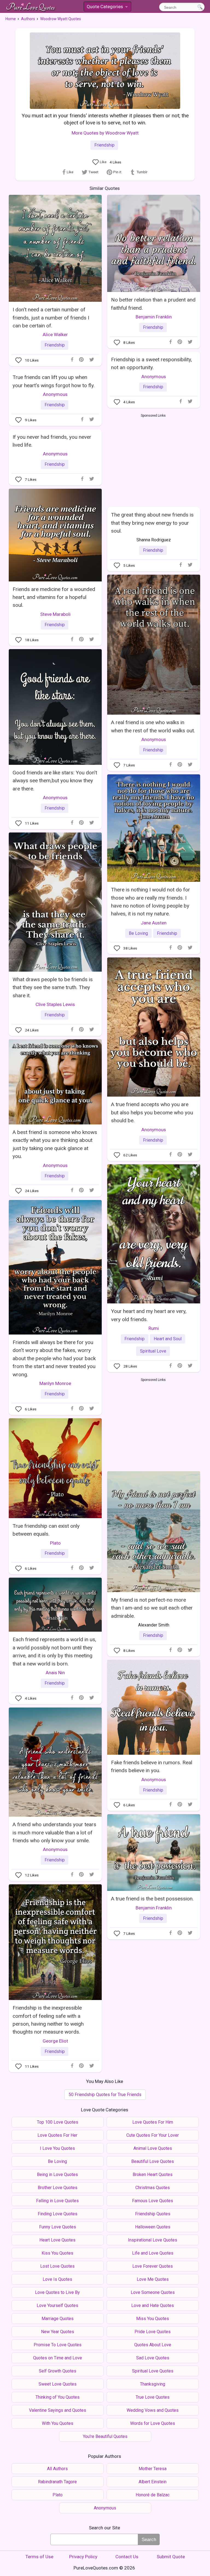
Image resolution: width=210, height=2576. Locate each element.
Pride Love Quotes (153, 2332)
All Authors (57, 2469)
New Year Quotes (58, 2332)
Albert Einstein (153, 2482)
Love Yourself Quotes (57, 2305)
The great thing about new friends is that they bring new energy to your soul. (152, 523)
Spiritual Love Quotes (153, 2371)
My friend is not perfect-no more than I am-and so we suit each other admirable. (152, 1608)
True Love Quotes (153, 2397)
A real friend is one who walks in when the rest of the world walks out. (153, 726)
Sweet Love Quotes (58, 2384)
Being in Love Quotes (57, 2174)
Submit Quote (171, 2557)
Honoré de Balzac (153, 2495)
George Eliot (55, 2041)
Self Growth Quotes (58, 2371)
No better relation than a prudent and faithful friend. (153, 304)
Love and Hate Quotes (153, 2305)
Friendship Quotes (153, 2214)
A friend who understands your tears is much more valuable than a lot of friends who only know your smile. (54, 1832)
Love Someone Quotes (153, 2292)
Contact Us (127, 2557)
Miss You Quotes (153, 2319)
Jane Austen (154, 923)
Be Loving (138, 933)
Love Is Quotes (57, 2279)
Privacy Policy (83, 2557)
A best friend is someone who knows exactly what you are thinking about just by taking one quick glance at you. (55, 1144)
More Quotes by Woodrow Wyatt (105, 133)
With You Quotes (58, 2423)
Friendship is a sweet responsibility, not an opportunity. (151, 363)
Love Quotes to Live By (57, 2292)
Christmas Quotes (153, 2188)
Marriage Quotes (58, 2319)
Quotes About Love (153, 2345)
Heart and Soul (168, 1339)
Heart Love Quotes (57, 2240)
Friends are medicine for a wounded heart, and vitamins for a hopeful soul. (54, 597)
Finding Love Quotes (58, 2214)
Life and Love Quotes (153, 2253)
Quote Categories (107, 8)
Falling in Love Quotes (57, 2201)
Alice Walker (55, 335)
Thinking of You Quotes (58, 2397)
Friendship (104, 145)
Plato (55, 1543)
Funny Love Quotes (58, 2227)
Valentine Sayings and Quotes (58, 2410)
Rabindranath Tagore (57, 2482)
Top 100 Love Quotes (58, 2122)
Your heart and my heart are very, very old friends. (149, 1315)
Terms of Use (39, 2557)
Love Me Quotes (153, 2279)
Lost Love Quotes (57, 2266)
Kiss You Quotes (57, 2253)
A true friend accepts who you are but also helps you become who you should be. (152, 1112)
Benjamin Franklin (154, 317)
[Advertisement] (153, 459)
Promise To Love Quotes (58, 2345)
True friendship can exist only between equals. (46, 1530)
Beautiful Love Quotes (153, 2161)
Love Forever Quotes (153, 2266)
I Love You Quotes (57, 2148)
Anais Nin (55, 1673)
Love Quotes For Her (57, 2135)
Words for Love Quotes (153, 2423)
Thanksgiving (153, 2384)
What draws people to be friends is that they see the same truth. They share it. (53, 987)
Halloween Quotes (153, 2227)
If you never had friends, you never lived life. (52, 441)
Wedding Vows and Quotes (153, 2410)
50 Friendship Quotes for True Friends (105, 2095)
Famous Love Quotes (153, 2201)
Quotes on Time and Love (58, 2358)
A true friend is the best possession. (152, 1899)
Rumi (154, 1328)
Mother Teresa (153, 2469)
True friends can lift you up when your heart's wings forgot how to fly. (54, 381)
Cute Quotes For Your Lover (153, 2135)
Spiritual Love (153, 1351)
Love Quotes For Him (153, 2122)
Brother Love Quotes (58, 2188)
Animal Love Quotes (153, 2148)
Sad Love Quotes (153, 2358)
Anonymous (154, 377)
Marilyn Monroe (55, 1383)
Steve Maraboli (55, 614)
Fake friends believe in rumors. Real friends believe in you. (152, 1766)
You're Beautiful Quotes (105, 2436)
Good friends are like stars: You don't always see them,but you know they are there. (55, 781)
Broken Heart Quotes (153, 2174)
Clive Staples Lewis (55, 1004)
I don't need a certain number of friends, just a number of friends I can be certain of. (51, 318)
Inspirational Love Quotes (153, 2240)
